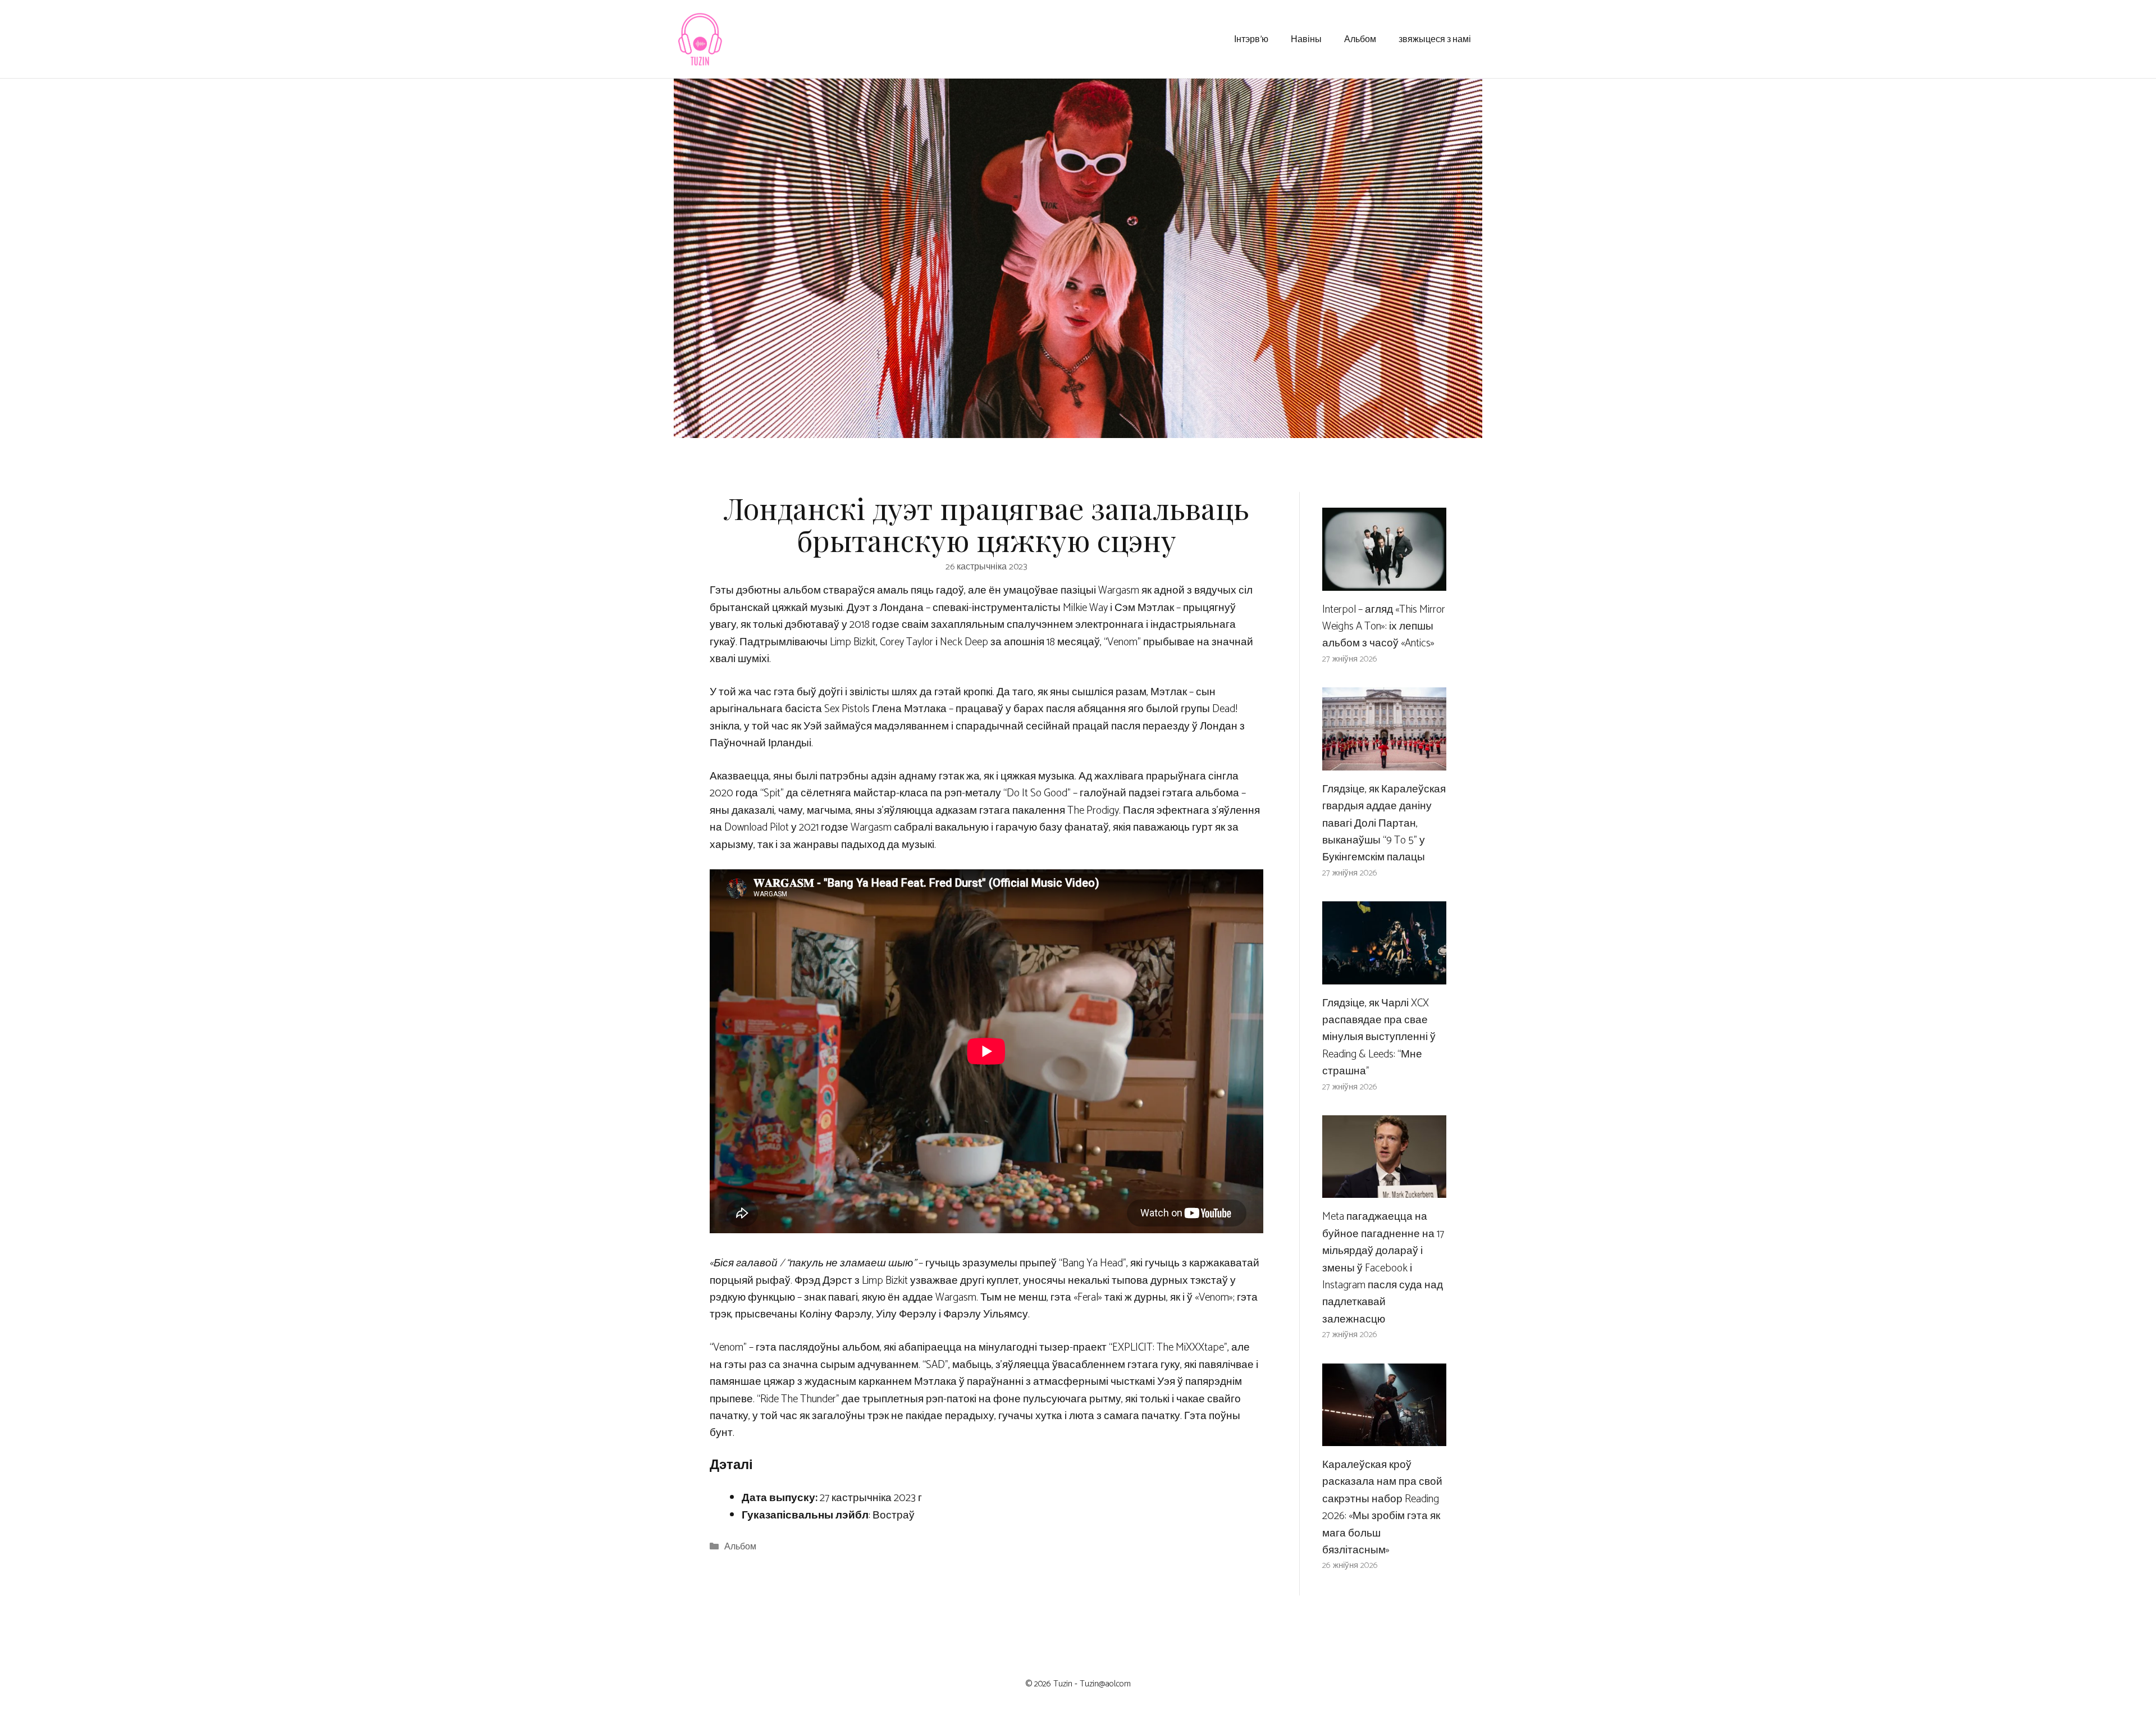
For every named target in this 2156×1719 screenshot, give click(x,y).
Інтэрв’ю (1251, 38)
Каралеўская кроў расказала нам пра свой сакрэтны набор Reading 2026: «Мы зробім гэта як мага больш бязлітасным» (1382, 1508)
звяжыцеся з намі (1435, 38)
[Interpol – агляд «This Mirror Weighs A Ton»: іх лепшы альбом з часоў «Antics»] (1384, 582)
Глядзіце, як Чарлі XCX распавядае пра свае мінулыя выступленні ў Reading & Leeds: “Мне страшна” (1379, 1038)
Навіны (1306, 38)
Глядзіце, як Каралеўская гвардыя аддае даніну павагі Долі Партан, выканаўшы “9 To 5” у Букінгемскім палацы (1384, 824)
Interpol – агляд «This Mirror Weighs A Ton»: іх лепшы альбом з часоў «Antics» (1384, 627)
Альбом (1360, 38)
